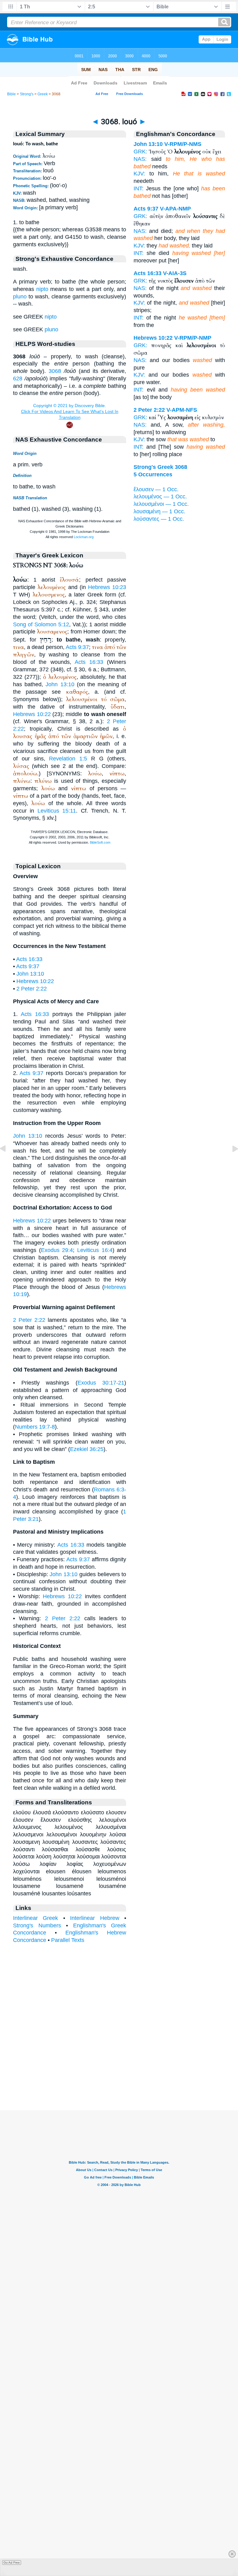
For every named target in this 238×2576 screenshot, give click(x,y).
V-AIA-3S (175, 273)
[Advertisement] (119, 2072)
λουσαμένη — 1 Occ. (159, 511)
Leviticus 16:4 (95, 1250)
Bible (11, 94)
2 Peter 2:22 (32, 989)
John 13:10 (60, 684)
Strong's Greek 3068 (160, 467)
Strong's (27, 94)
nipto (42, 289)
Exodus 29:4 (57, 1250)
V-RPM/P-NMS (183, 144)
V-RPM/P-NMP (193, 338)
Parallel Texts (68, 1940)
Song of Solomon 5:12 (41, 624)
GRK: (140, 152)
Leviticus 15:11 (57, 811)
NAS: (140, 159)
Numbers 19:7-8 (35, 1427)
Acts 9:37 (77, 647)
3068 (55, 371)
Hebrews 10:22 (32, 714)
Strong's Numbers (37, 1925)
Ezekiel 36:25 (87, 1449)
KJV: (139, 174)
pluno (20, 297)
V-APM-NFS (182, 410)
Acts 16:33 (89, 662)
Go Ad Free (12, 2562)
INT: (139, 188)
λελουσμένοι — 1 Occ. (161, 504)
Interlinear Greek (35, 1918)
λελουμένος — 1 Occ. (160, 497)
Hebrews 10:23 (107, 587)
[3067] (8, 1163)
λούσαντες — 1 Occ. (159, 519)
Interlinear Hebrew (95, 1918)
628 (18, 379)
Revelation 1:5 (68, 759)
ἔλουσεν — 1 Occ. (156, 489)
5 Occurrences (153, 474)
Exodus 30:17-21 (101, 1383)
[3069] (230, 1163)
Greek (43, 94)
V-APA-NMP (175, 209)
